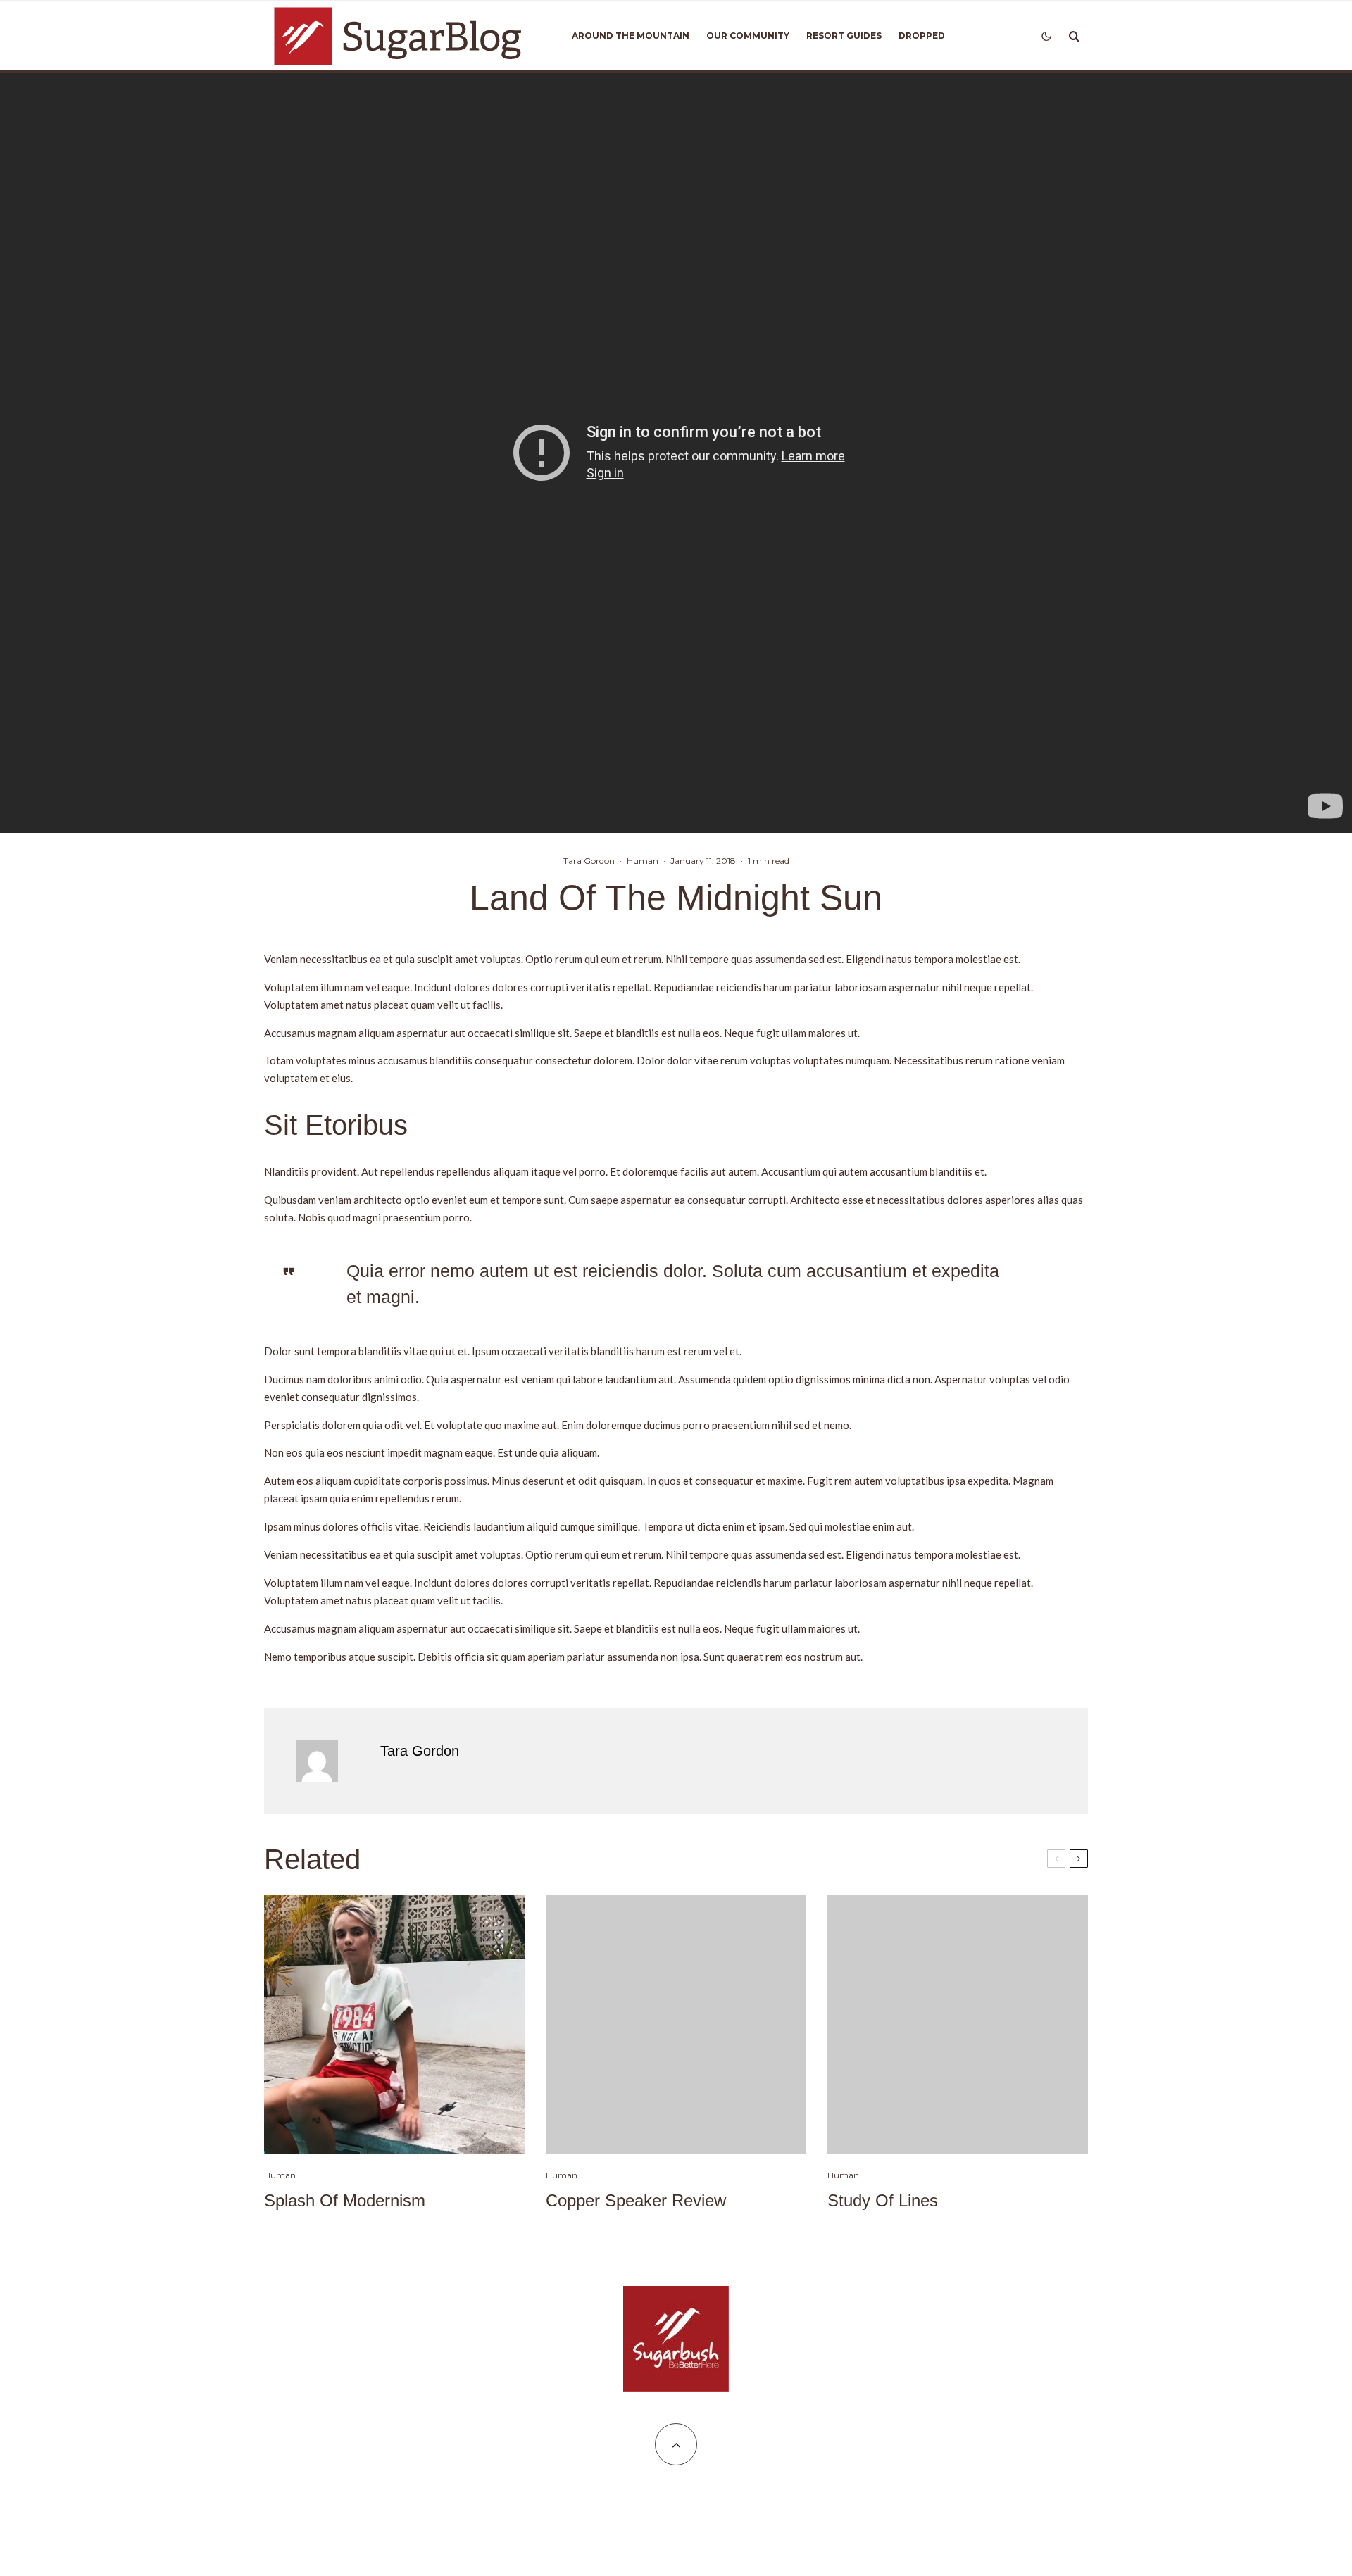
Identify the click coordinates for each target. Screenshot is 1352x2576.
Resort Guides (844, 36)
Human (643, 861)
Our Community (748, 36)
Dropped (922, 36)
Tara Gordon (589, 861)
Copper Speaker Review (636, 2200)
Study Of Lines (883, 2200)
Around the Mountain (631, 36)
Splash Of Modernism (345, 2200)
